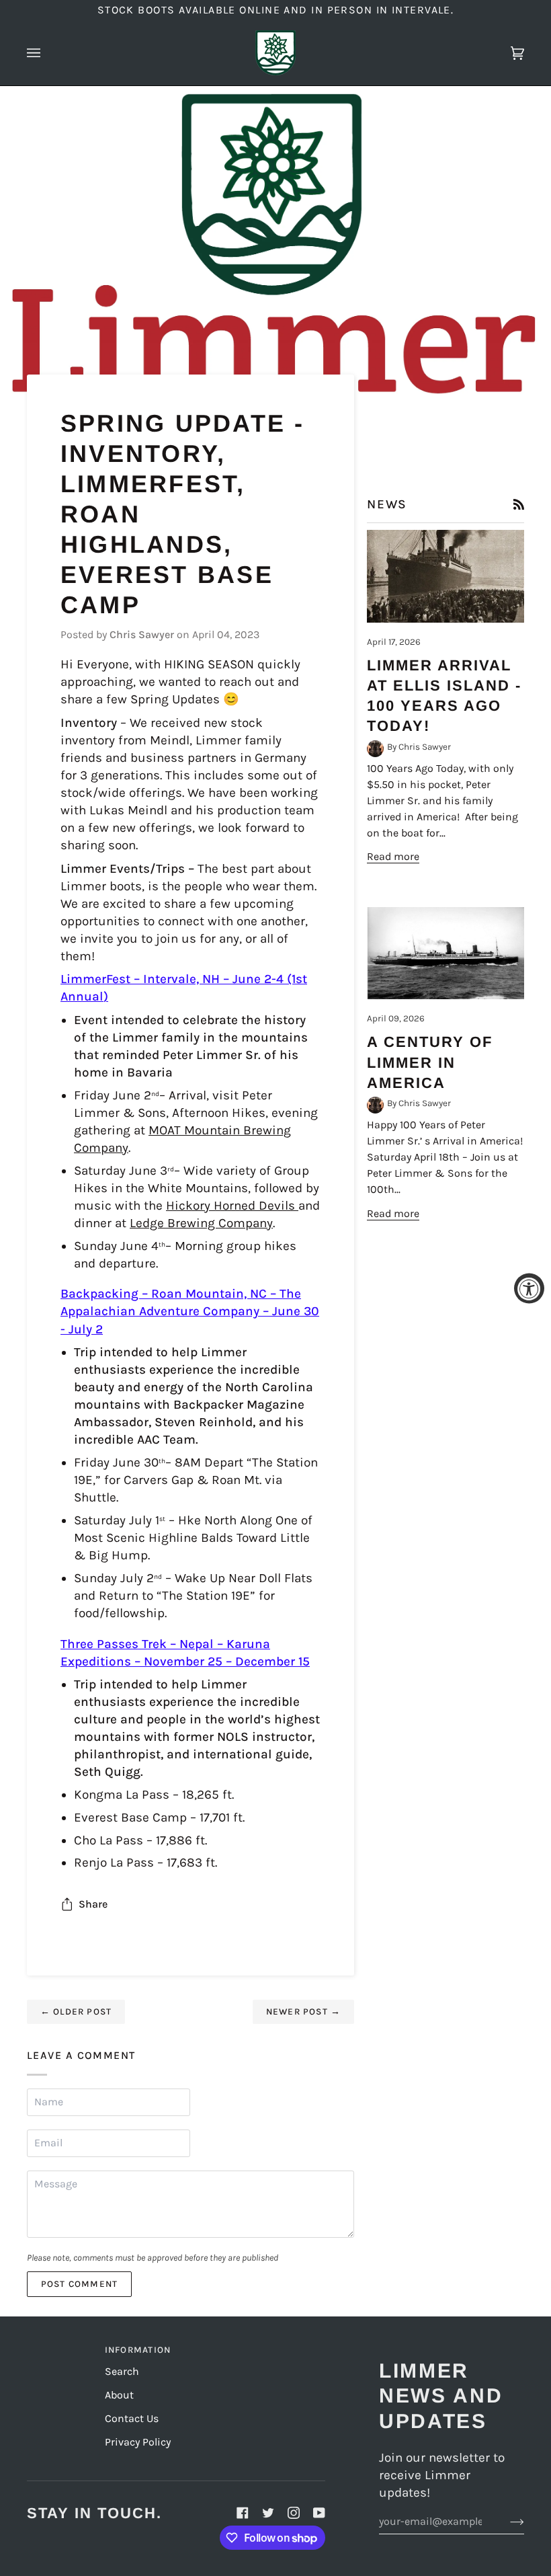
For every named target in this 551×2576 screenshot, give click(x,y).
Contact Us (132, 2418)
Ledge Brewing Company (201, 1223)
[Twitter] (268, 2513)
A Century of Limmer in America (430, 1062)
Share (93, 1904)
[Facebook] (243, 2513)
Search (122, 2371)
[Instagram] (294, 2513)
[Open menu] (47, 53)
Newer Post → (304, 2012)
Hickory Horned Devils (232, 1206)
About (119, 2395)
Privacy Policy (138, 2442)
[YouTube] (319, 2513)
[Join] (506, 2522)
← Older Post (76, 2012)
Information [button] (138, 2350)
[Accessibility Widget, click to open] (529, 1288)
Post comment (80, 2284)
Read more (393, 856)
